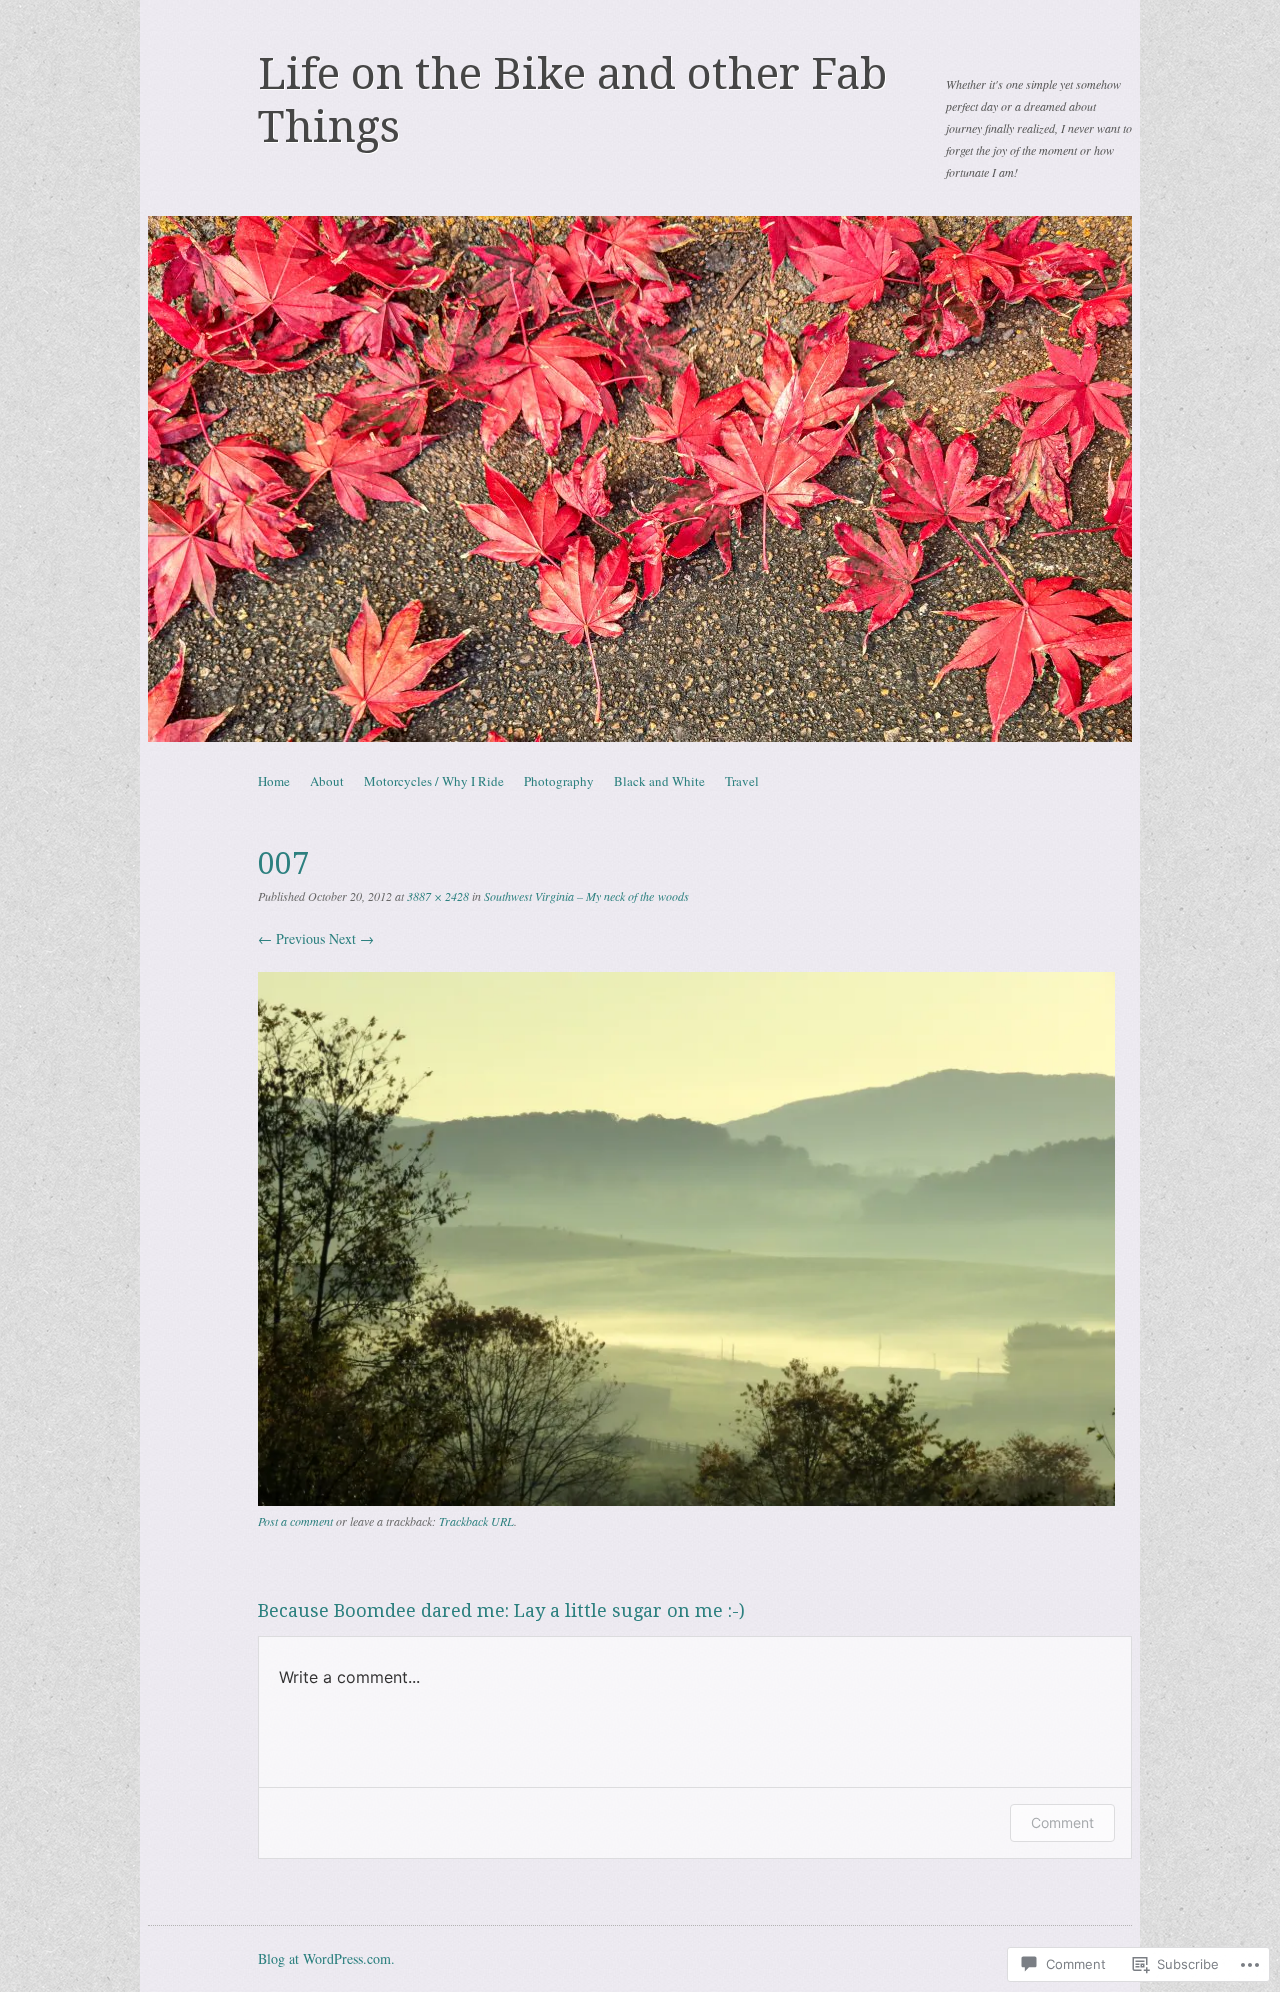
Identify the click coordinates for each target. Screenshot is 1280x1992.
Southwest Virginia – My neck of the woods (586, 896)
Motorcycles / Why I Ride (434, 781)
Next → (351, 938)
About (327, 781)
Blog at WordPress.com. (326, 1958)
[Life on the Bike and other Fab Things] (640, 479)
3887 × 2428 (438, 896)
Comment (1062, 1822)
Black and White (659, 781)
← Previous (291, 938)
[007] (686, 1500)
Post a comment (295, 1521)
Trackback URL (476, 1521)
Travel (742, 781)
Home (274, 781)
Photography (559, 781)
